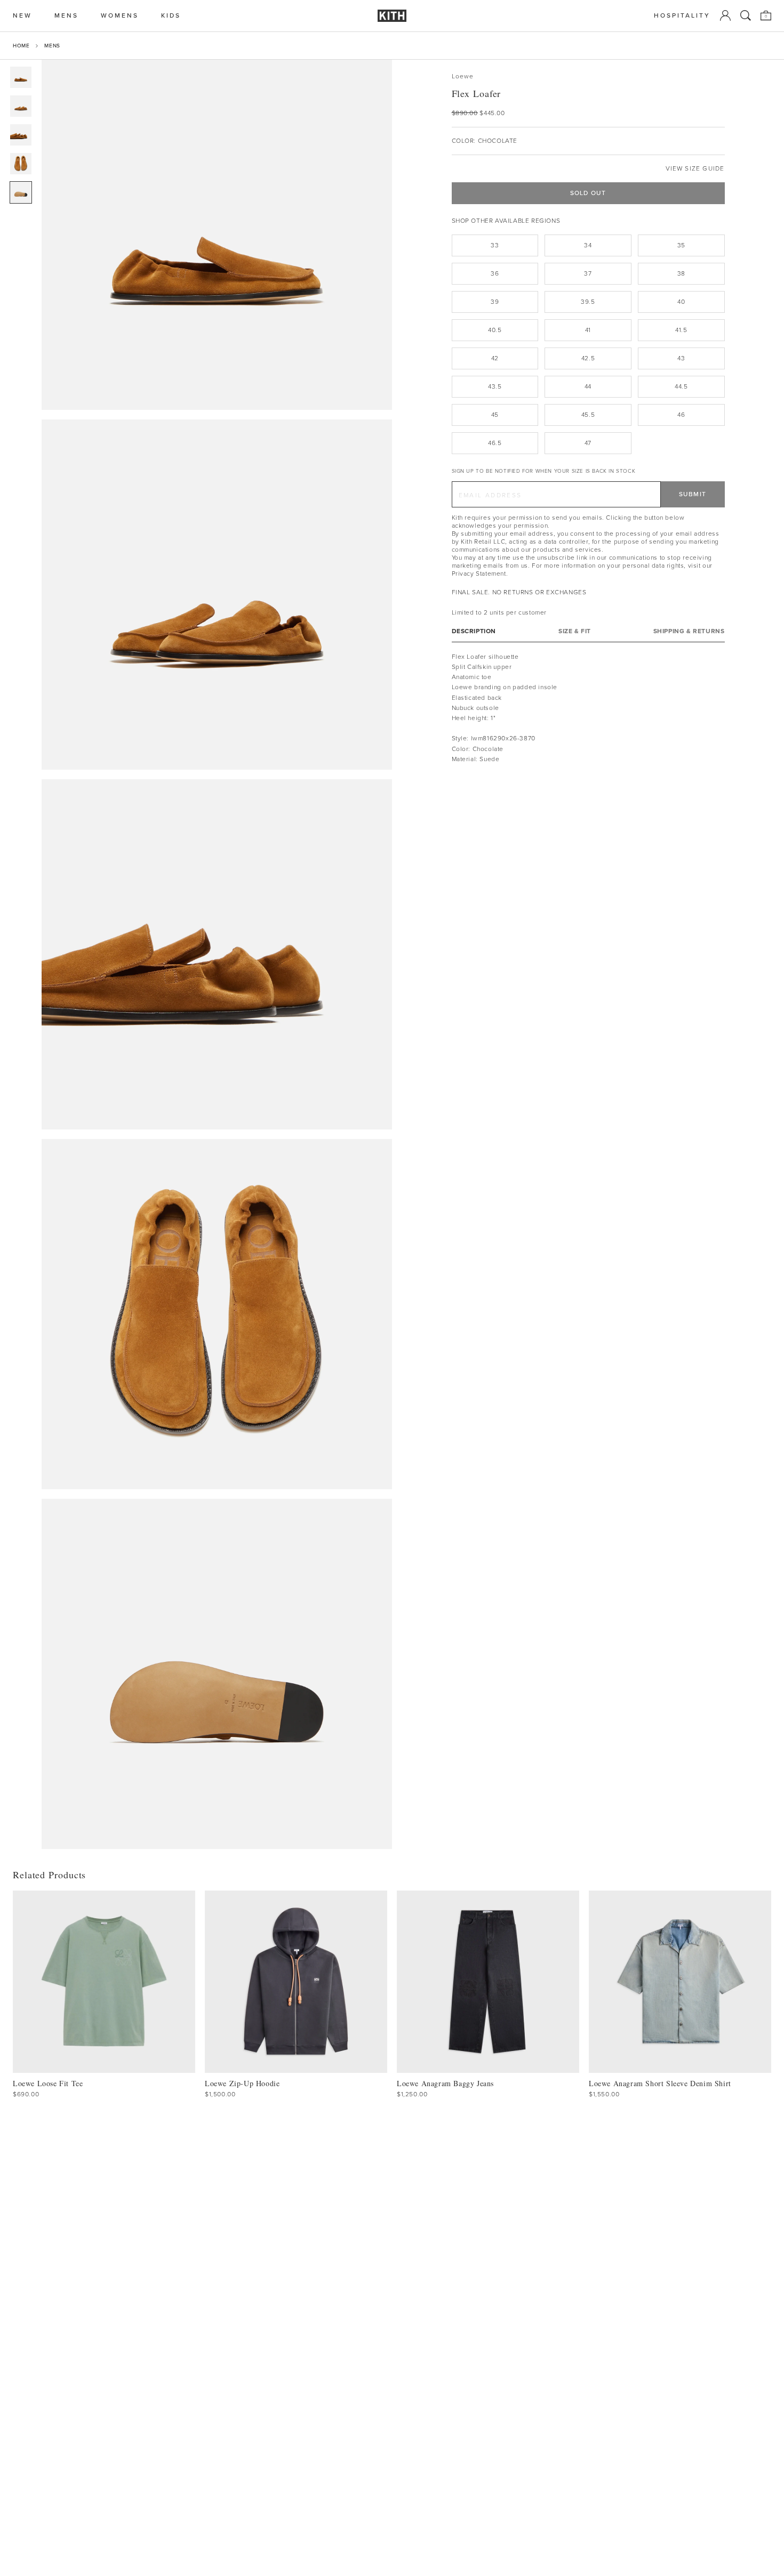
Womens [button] (120, 16)
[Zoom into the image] (217, 235)
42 (495, 358)
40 (681, 302)
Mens (52, 46)
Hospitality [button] (682, 16)
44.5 (681, 386)
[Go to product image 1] (21, 77)
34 (588, 245)
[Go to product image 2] (21, 106)
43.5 (495, 386)
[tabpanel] (588, 708)
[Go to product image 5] (21, 192)
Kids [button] (171, 16)
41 (588, 330)
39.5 (588, 302)
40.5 (495, 330)
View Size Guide (695, 169)
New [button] (22, 16)
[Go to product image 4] (21, 164)
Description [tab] (474, 631)
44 (588, 386)
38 (681, 273)
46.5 (495, 443)
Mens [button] (66, 16)
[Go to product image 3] (21, 135)
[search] (746, 15)
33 (495, 245)
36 (495, 273)
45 (495, 415)
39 (495, 302)
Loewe (463, 76)
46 (681, 415)
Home (21, 46)
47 (588, 443)
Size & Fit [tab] (575, 631)
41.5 (681, 330)
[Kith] (392, 16)
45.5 (588, 415)
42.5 (588, 358)
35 (681, 245)
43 (681, 358)
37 (588, 273)
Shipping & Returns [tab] (689, 631)
